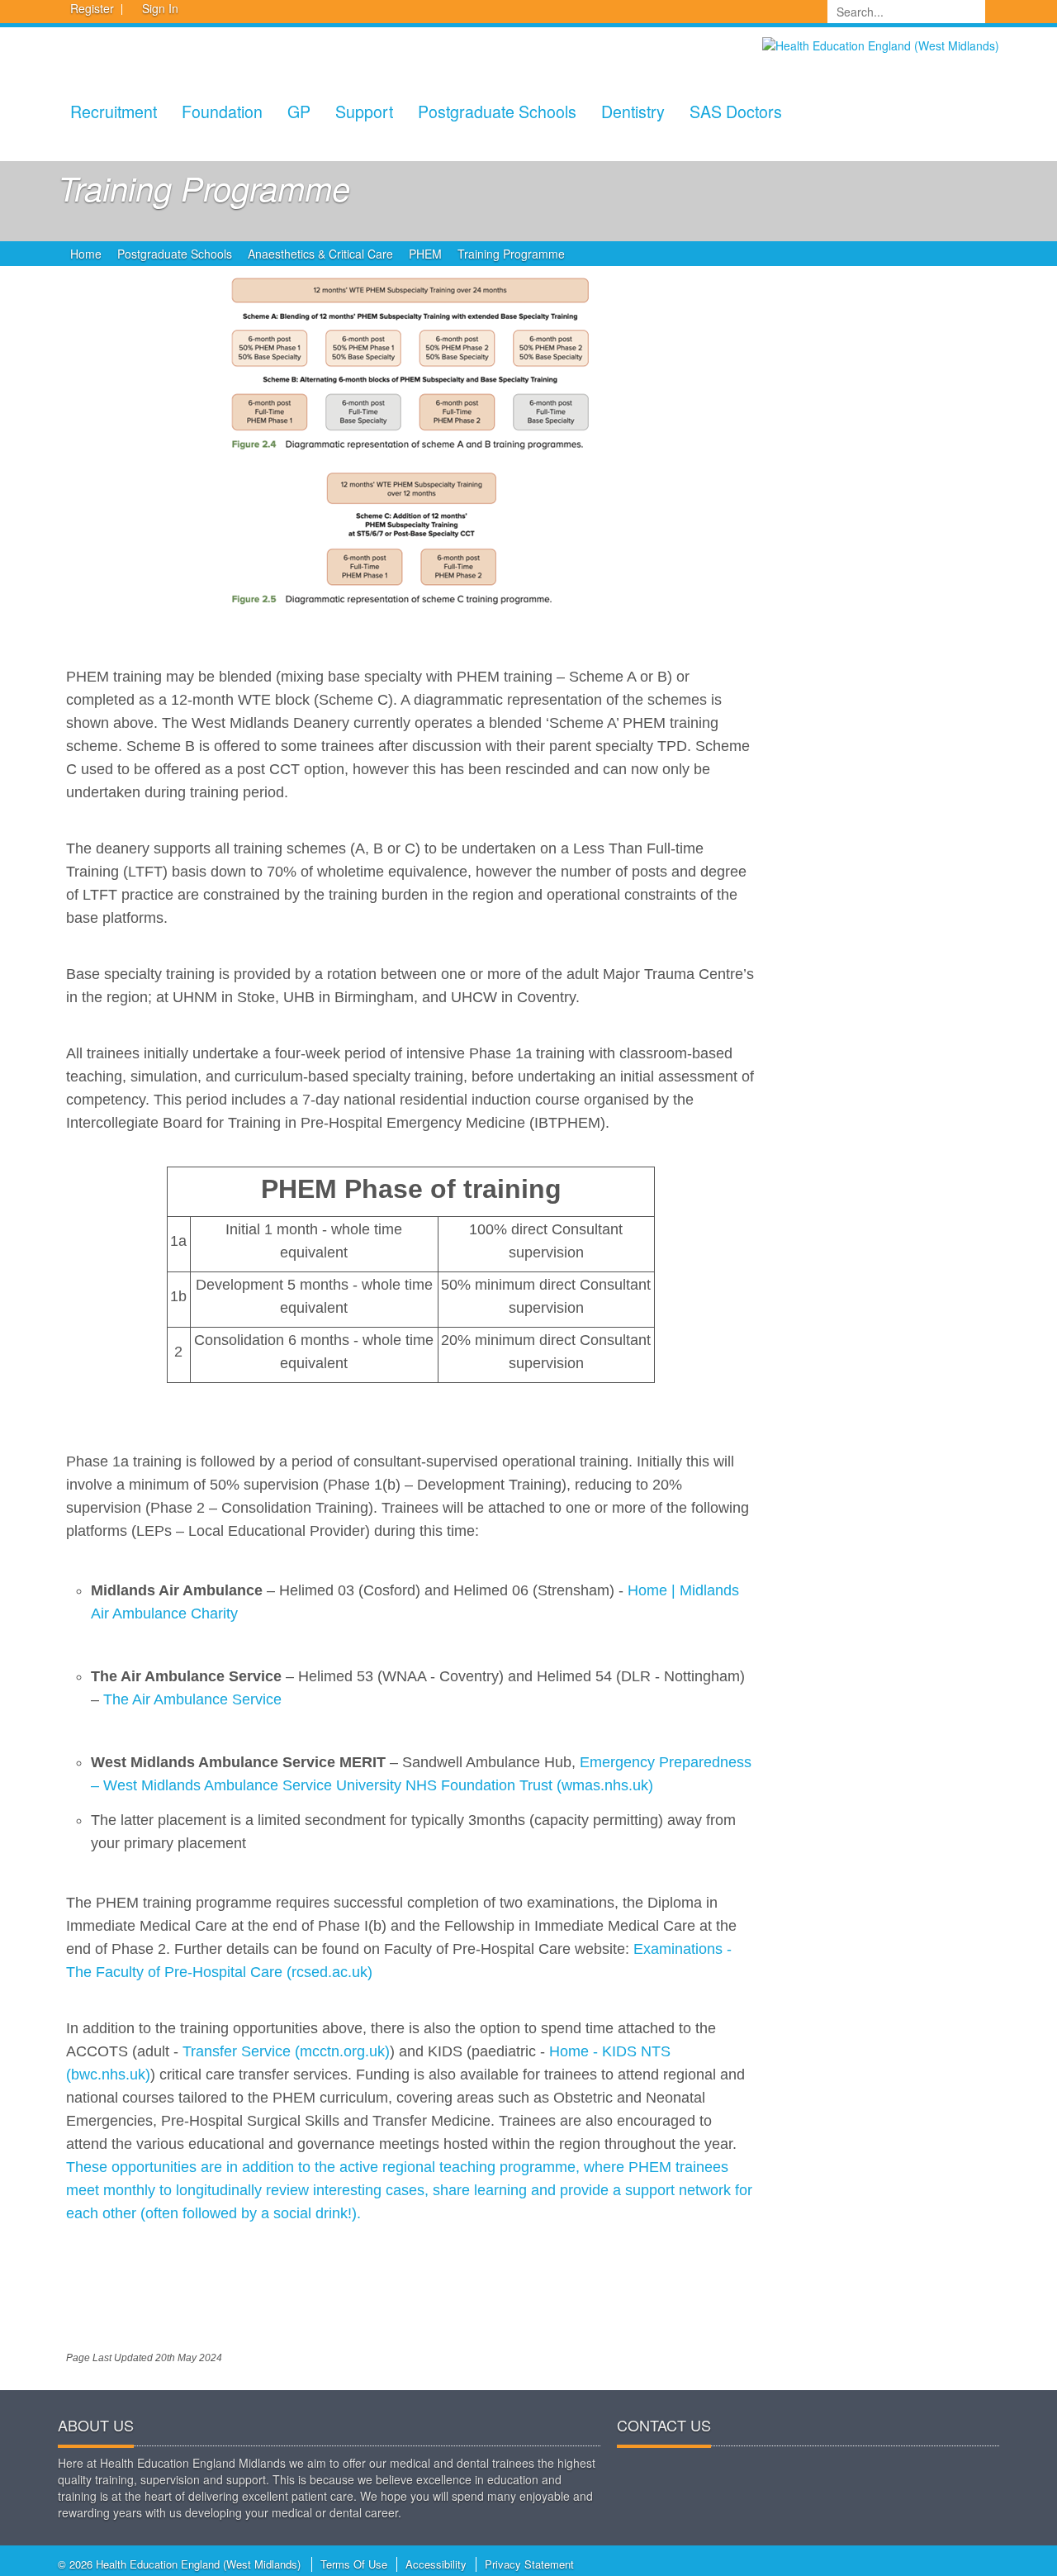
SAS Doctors (736, 111)
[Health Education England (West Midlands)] (881, 44)
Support (364, 111)
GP (299, 111)
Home (86, 254)
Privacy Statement (529, 2564)
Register (92, 8)
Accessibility (436, 2564)
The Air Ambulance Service (192, 1699)
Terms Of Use (354, 2564)
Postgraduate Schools (497, 111)
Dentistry (633, 111)
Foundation (222, 111)
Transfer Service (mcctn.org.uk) (286, 2051)
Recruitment (114, 111)
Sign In (160, 8)
